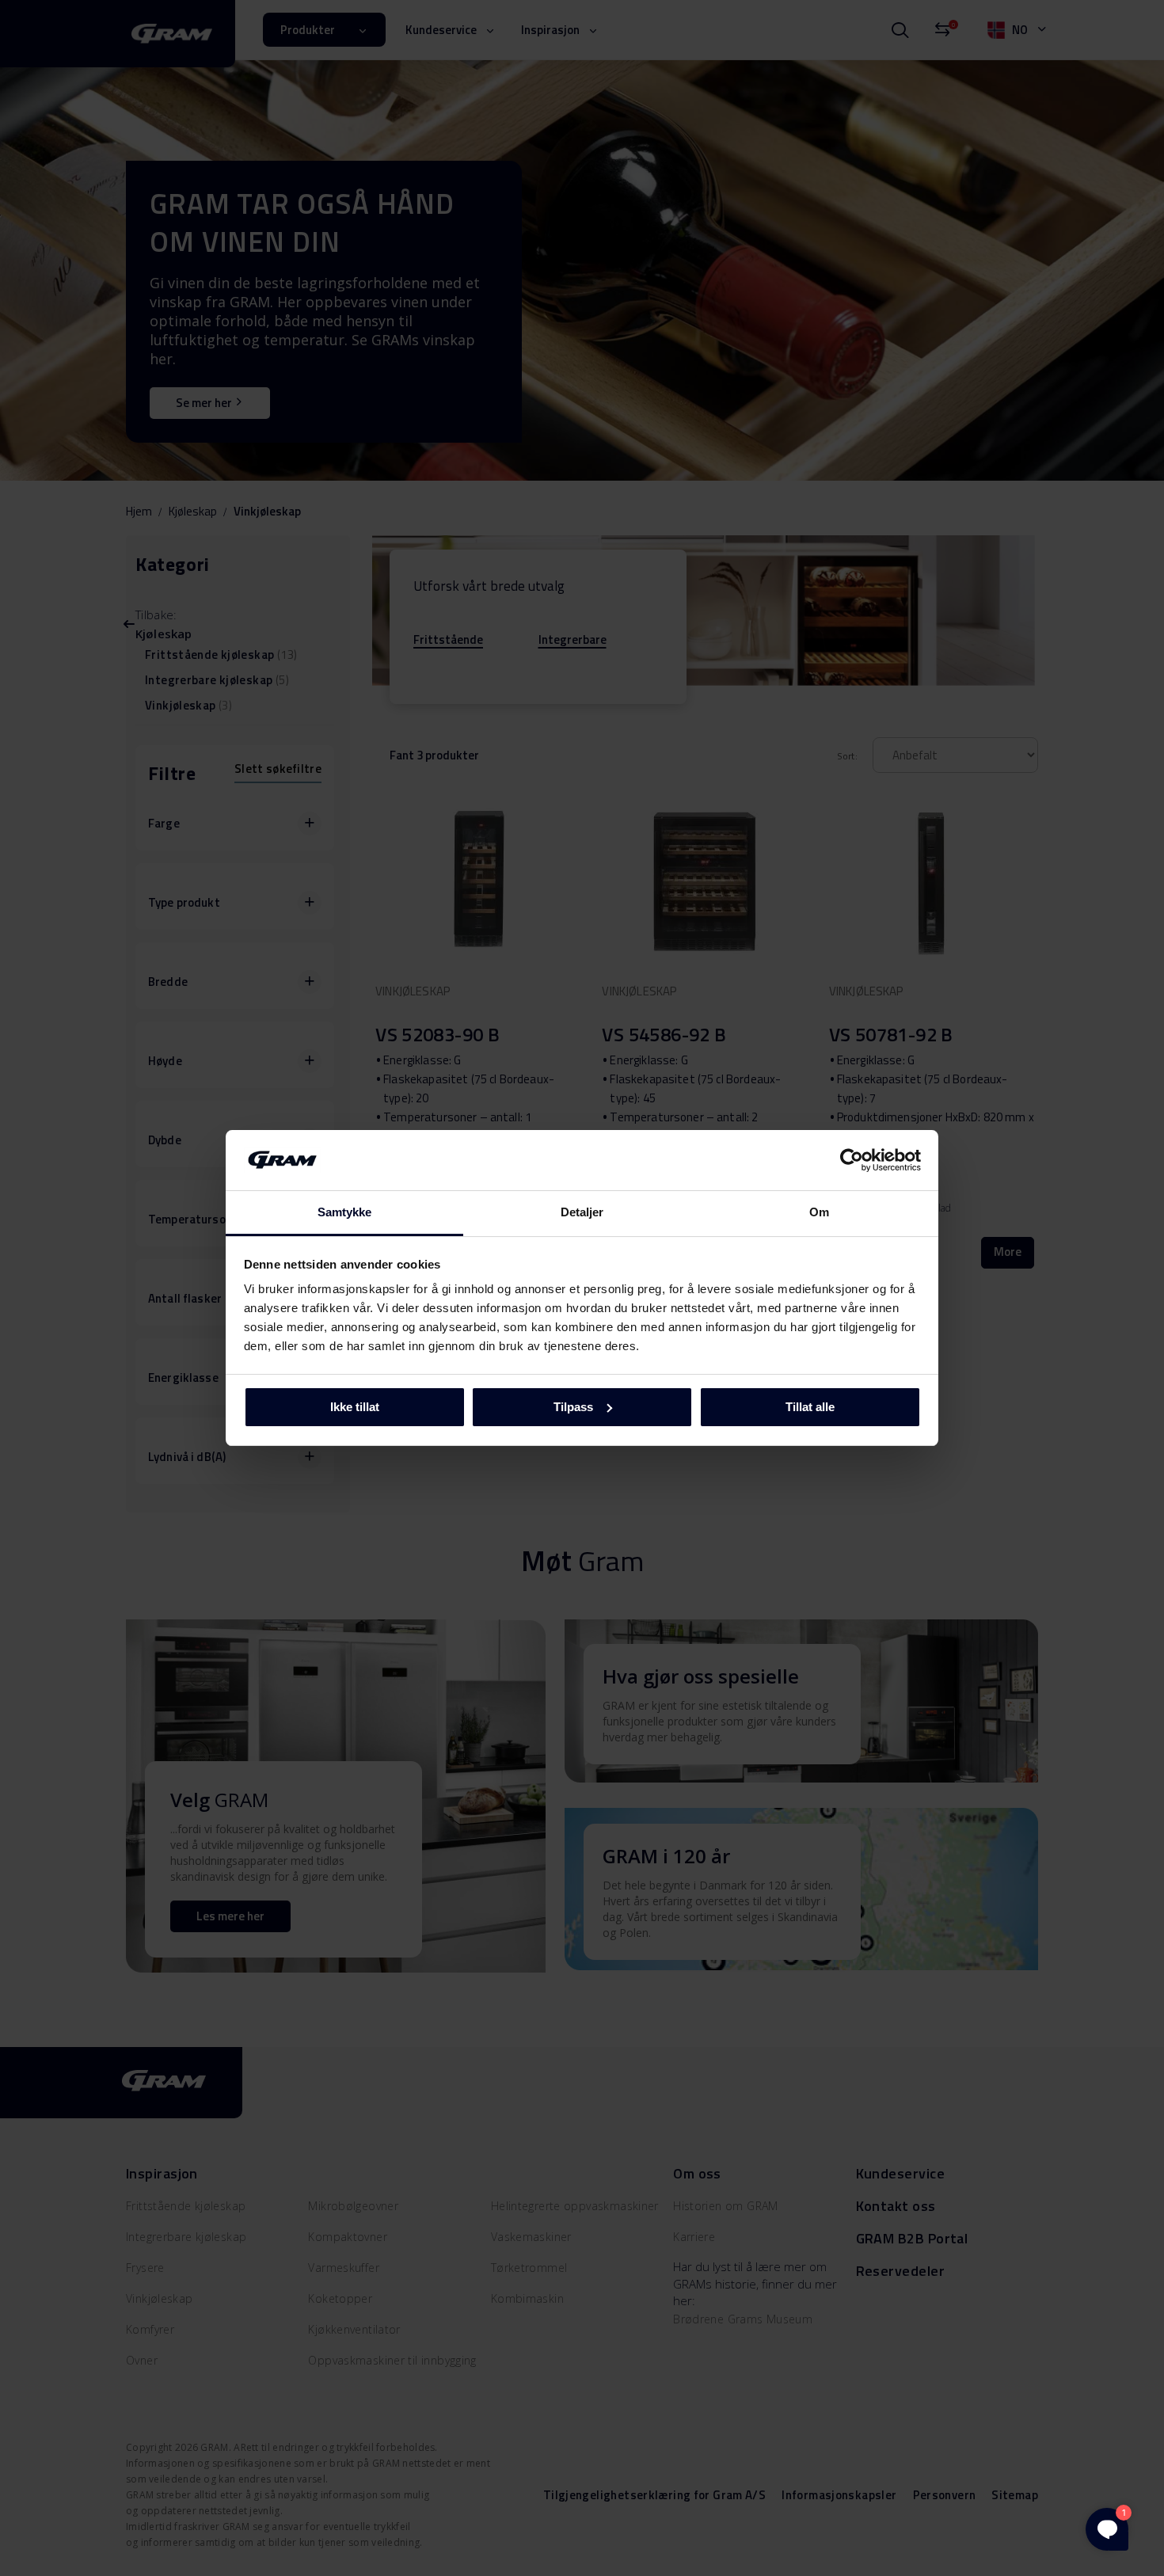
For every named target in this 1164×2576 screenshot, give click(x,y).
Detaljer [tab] (582, 1212)
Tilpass (573, 1407)
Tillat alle (810, 1407)
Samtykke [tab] (345, 1212)
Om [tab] (819, 1212)
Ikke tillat (355, 1407)
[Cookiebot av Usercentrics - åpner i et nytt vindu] (852, 1160)
